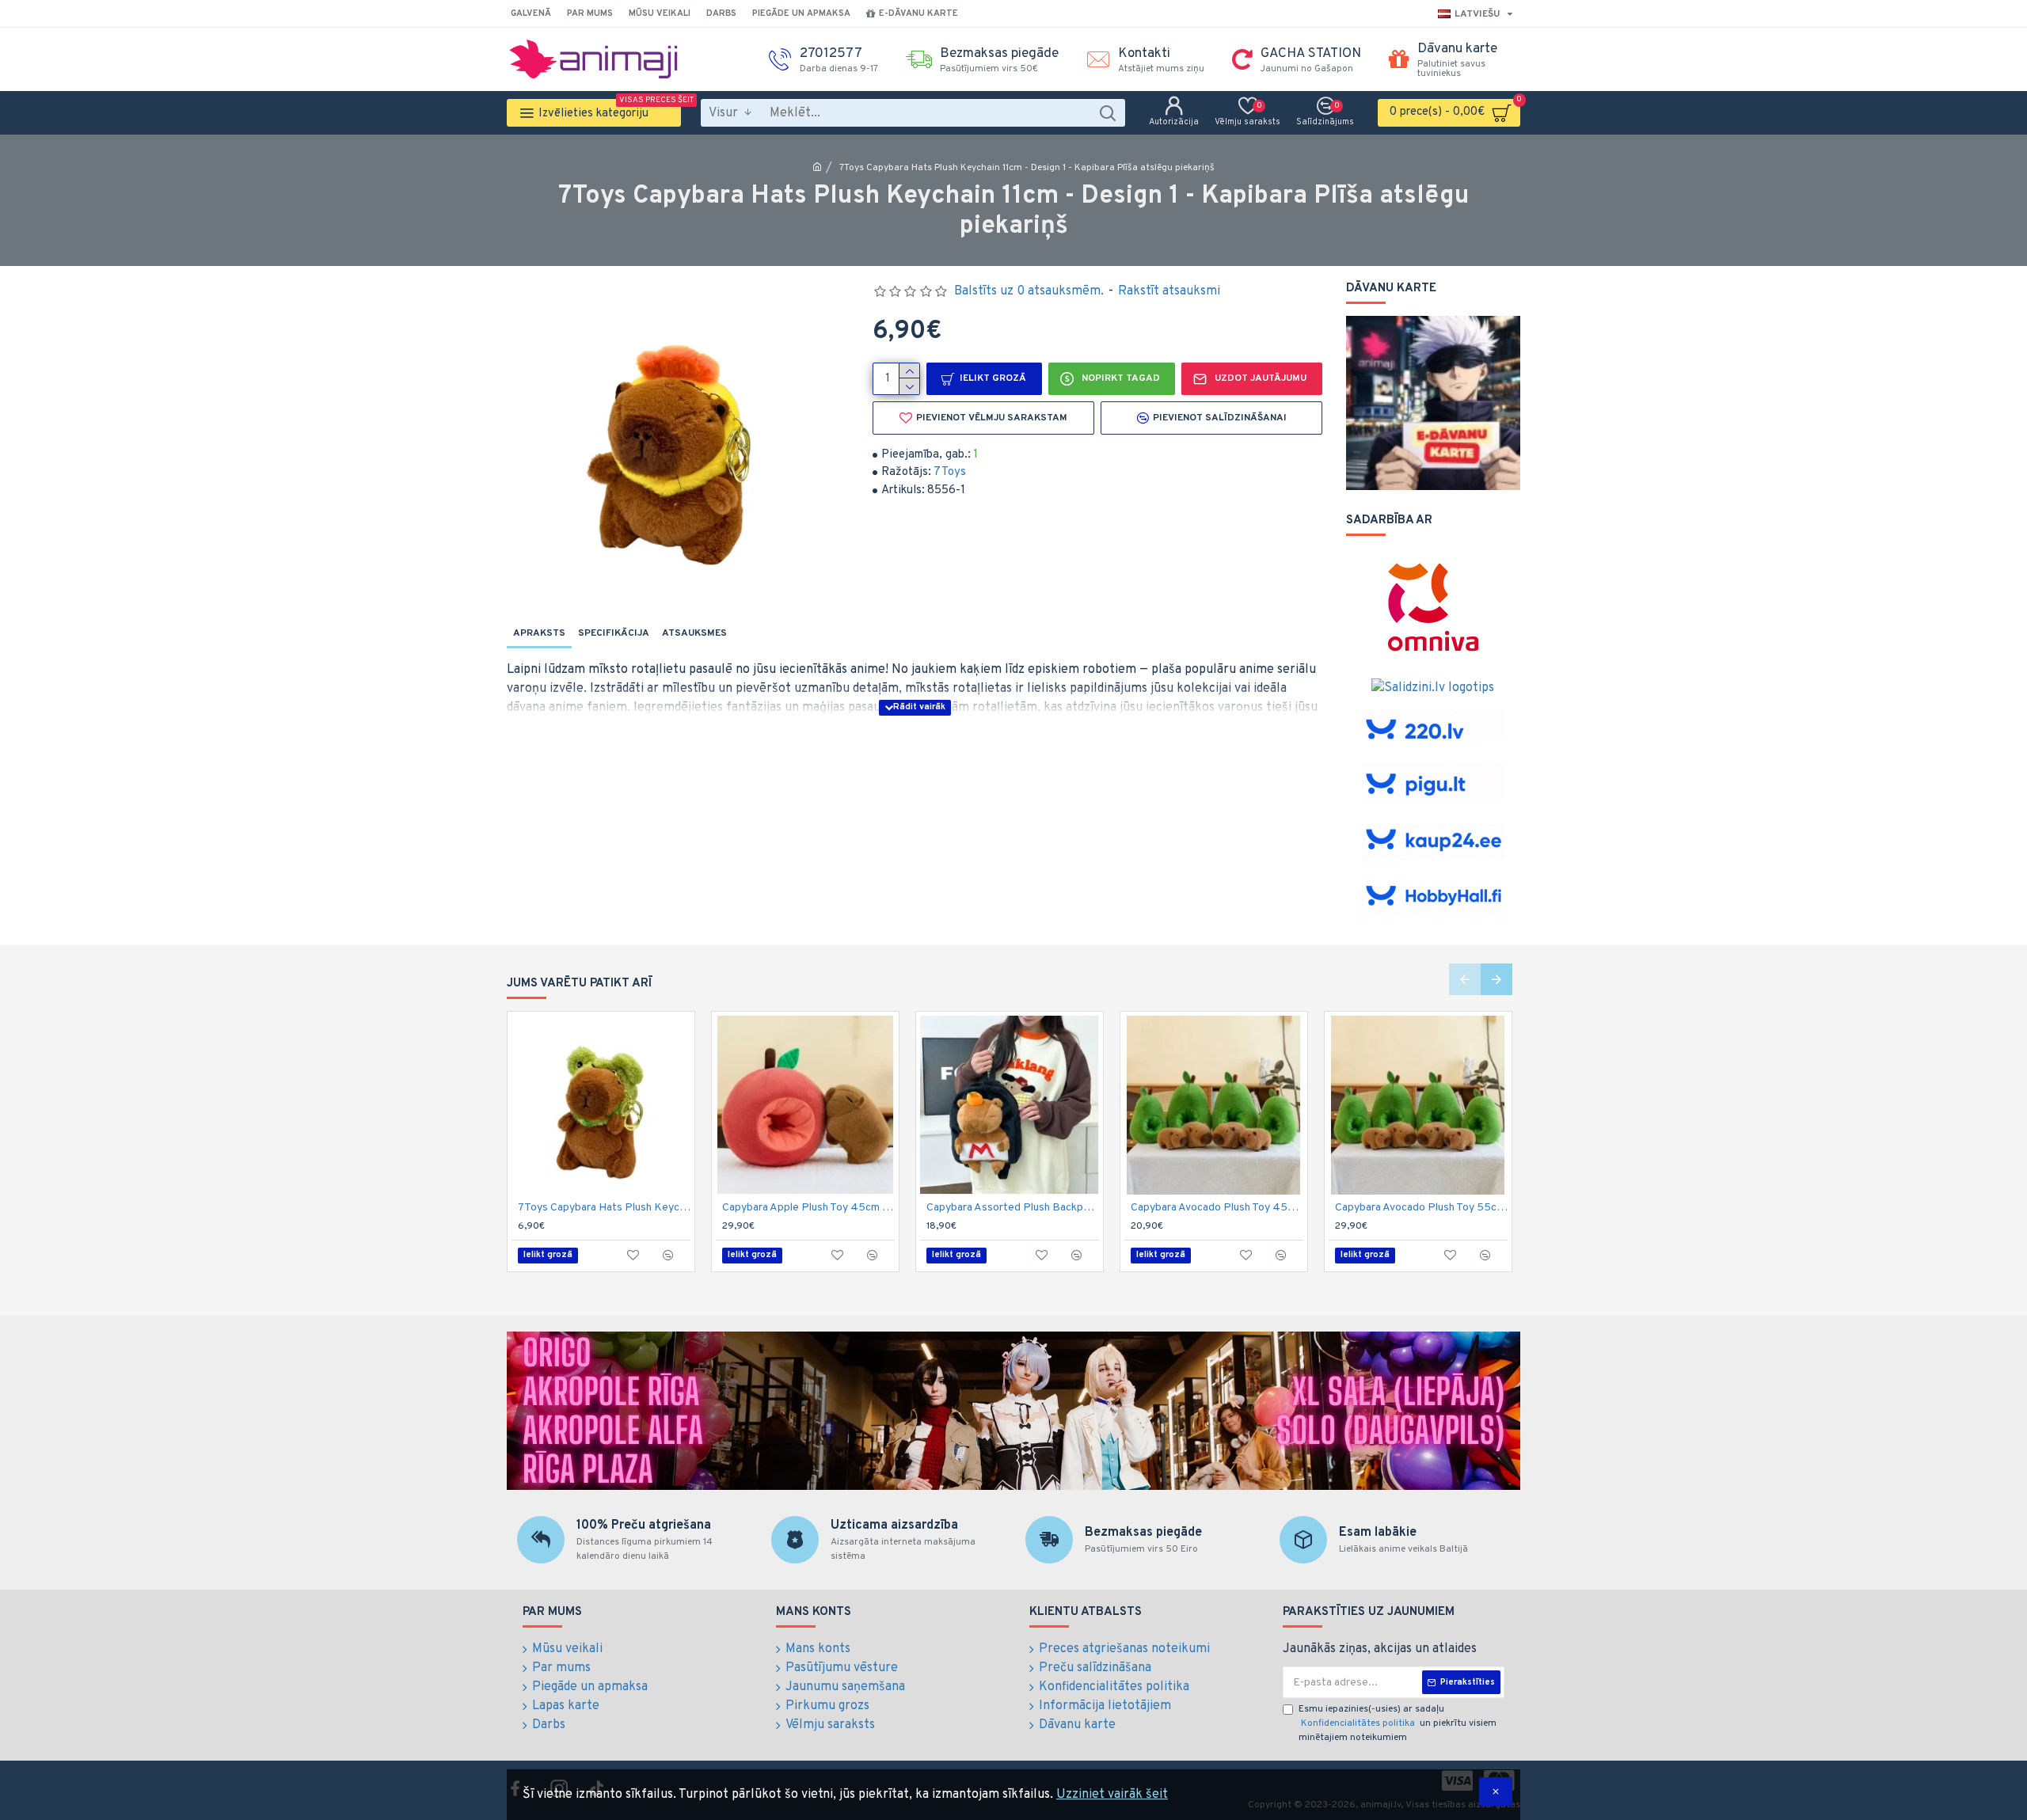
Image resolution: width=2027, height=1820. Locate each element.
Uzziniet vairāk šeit (1112, 1795)
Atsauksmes (694, 633)
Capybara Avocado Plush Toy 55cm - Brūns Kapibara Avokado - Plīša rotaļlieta (1421, 1208)
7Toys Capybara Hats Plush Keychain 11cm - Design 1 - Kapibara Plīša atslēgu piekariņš (604, 1208)
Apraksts (539, 633)
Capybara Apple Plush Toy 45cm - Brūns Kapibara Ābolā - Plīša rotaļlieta (808, 1208)
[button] (1465, 979)
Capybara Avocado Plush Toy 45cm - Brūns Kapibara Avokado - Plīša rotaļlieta (1217, 1208)
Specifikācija (614, 633)
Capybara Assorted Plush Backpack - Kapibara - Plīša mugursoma (1013, 1208)
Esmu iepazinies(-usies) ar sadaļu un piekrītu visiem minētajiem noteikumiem (1398, 1723)
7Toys (950, 472)
